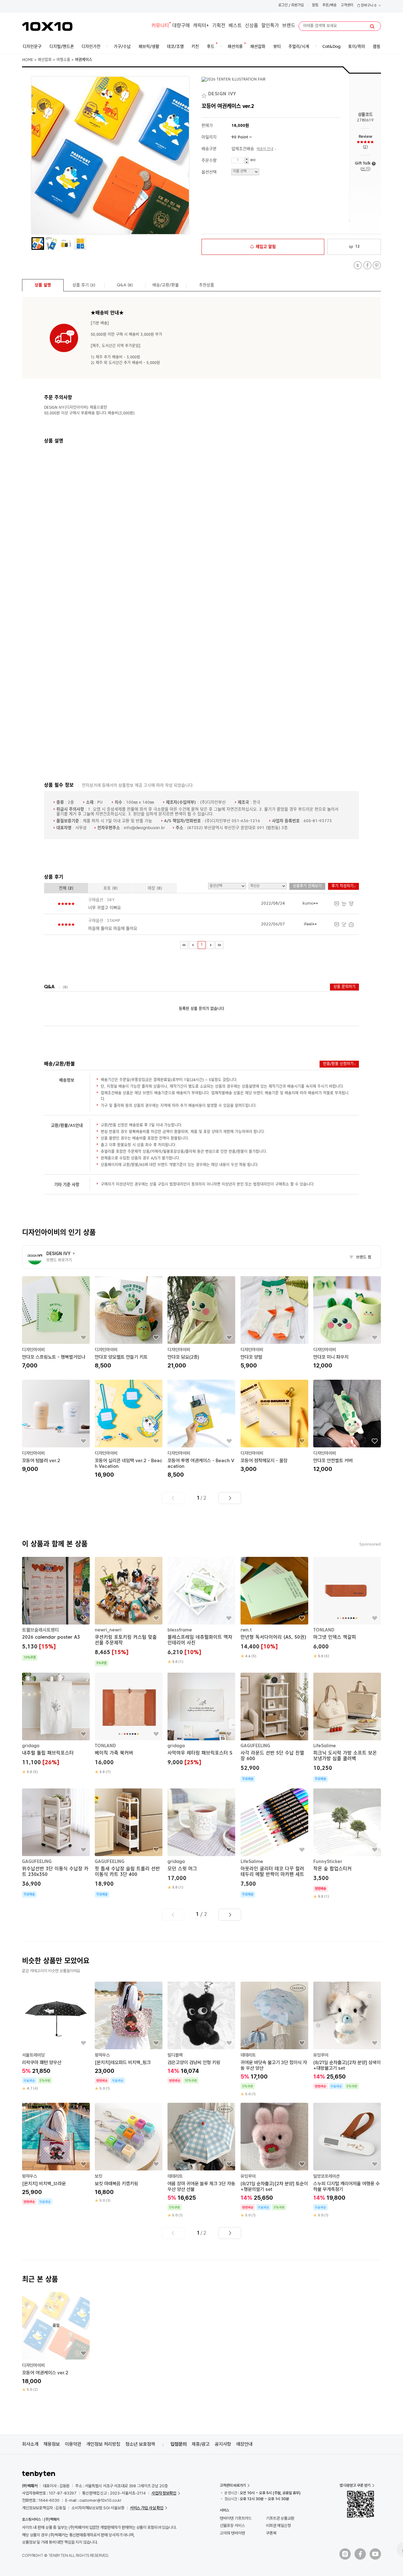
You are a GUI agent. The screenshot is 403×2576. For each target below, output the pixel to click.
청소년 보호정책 (140, 2444)
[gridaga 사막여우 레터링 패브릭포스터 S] (201, 1720)
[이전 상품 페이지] (173, 1498)
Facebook (367, 265)
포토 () (111, 888)
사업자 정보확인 (164, 2493)
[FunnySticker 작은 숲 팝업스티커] (347, 1844)
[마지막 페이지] (219, 945)
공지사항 (223, 2444)
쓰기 (365, 169)
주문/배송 (329, 6)
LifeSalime (325, 1746)
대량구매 (181, 26)
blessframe (180, 1630)
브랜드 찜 (360, 1258)
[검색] (372, 26)
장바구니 (368, 6)
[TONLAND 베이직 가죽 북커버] (129, 1724)
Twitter (358, 265)
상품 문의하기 (344, 987)
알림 (315, 6)
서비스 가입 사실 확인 (147, 2508)
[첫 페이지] (184, 945)
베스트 (235, 26)
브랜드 (289, 26)
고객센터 (347, 6)
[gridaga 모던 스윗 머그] (201, 1839)
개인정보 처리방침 (103, 2444)
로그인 (283, 6)
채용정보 (52, 2444)
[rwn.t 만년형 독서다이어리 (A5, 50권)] (274, 1608)
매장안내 (244, 2444)
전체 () (66, 888)
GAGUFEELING (255, 1746)
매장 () (155, 888)
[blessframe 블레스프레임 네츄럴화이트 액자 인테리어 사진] (201, 1611)
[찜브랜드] (205, 94)
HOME (28, 60)
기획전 (219, 26)
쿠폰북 (271, 2533)
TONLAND (324, 1630)
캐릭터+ (201, 26)
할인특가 (270, 26)
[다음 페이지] (210, 945)
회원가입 (298, 6)
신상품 (252, 26)
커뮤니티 (160, 26)
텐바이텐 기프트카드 (236, 2518)
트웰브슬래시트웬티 (40, 1630)
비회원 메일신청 (278, 2525)
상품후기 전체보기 (307, 886)
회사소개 (30, 2444)
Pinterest (377, 265)
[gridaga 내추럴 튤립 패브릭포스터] (56, 1724)
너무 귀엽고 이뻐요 (105, 908)
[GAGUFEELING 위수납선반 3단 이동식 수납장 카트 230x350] (56, 1843)
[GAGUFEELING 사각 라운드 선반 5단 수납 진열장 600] (274, 1727)
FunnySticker (328, 1861)
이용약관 (73, 2444)
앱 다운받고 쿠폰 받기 (355, 2485)
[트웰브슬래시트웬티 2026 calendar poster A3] (56, 1609)
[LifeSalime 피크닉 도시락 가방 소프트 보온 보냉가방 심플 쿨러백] (347, 1727)
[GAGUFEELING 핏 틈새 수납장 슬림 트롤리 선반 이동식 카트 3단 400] (129, 1843)
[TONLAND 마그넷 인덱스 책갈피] (347, 1608)
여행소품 (63, 60)
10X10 (47, 26)
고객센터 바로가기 (233, 2485)
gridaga (31, 1746)
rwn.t (246, 1630)
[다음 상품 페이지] (230, 1498)
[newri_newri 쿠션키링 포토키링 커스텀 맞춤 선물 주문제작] (129, 1612)
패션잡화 (45, 60)
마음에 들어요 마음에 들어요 (113, 929)
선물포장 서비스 (232, 2525)
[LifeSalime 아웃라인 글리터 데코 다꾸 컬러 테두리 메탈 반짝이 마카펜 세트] (274, 1843)
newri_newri (108, 1630)
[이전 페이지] (193, 945)
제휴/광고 (201, 2444)
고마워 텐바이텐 (232, 2533)
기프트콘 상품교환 (280, 2518)
